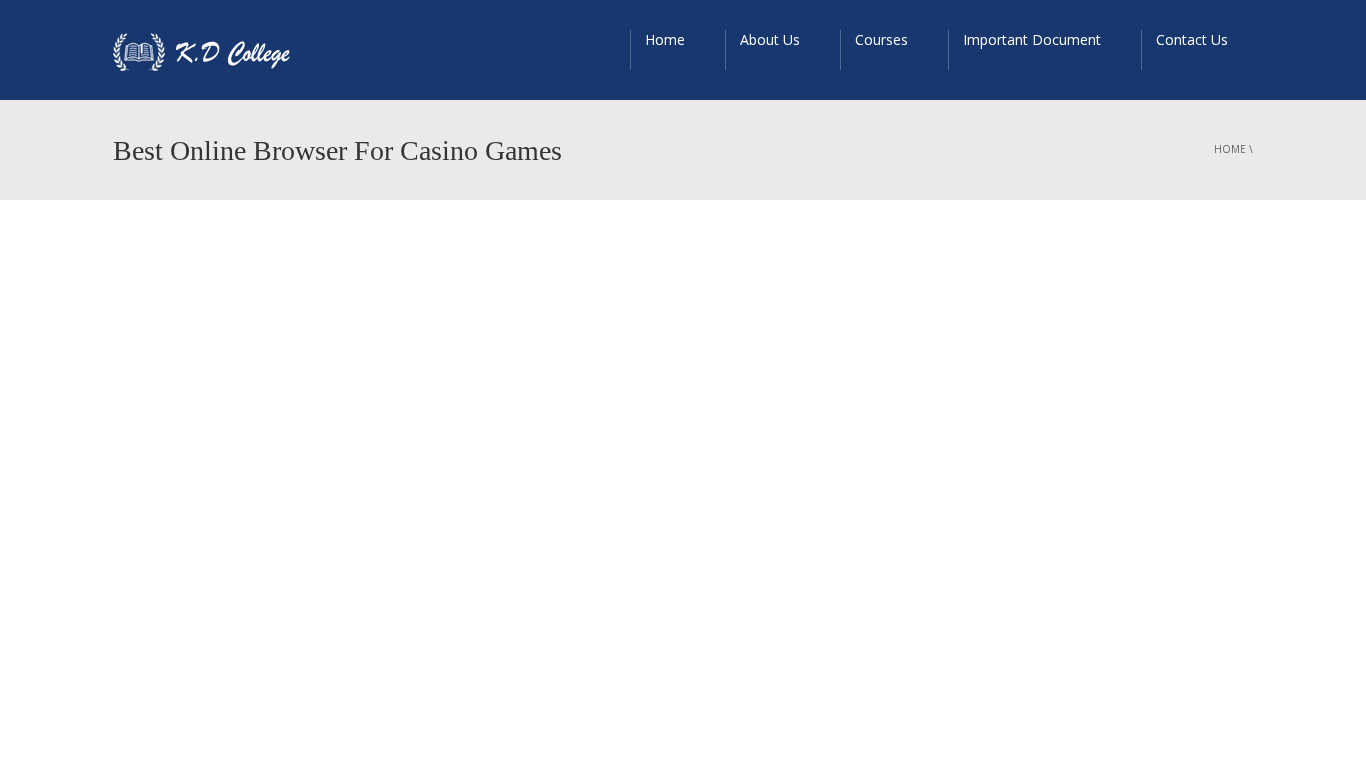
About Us (770, 39)
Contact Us (1192, 39)
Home (665, 39)
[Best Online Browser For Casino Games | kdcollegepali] (211, 50)
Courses (881, 39)
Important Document (1032, 39)
